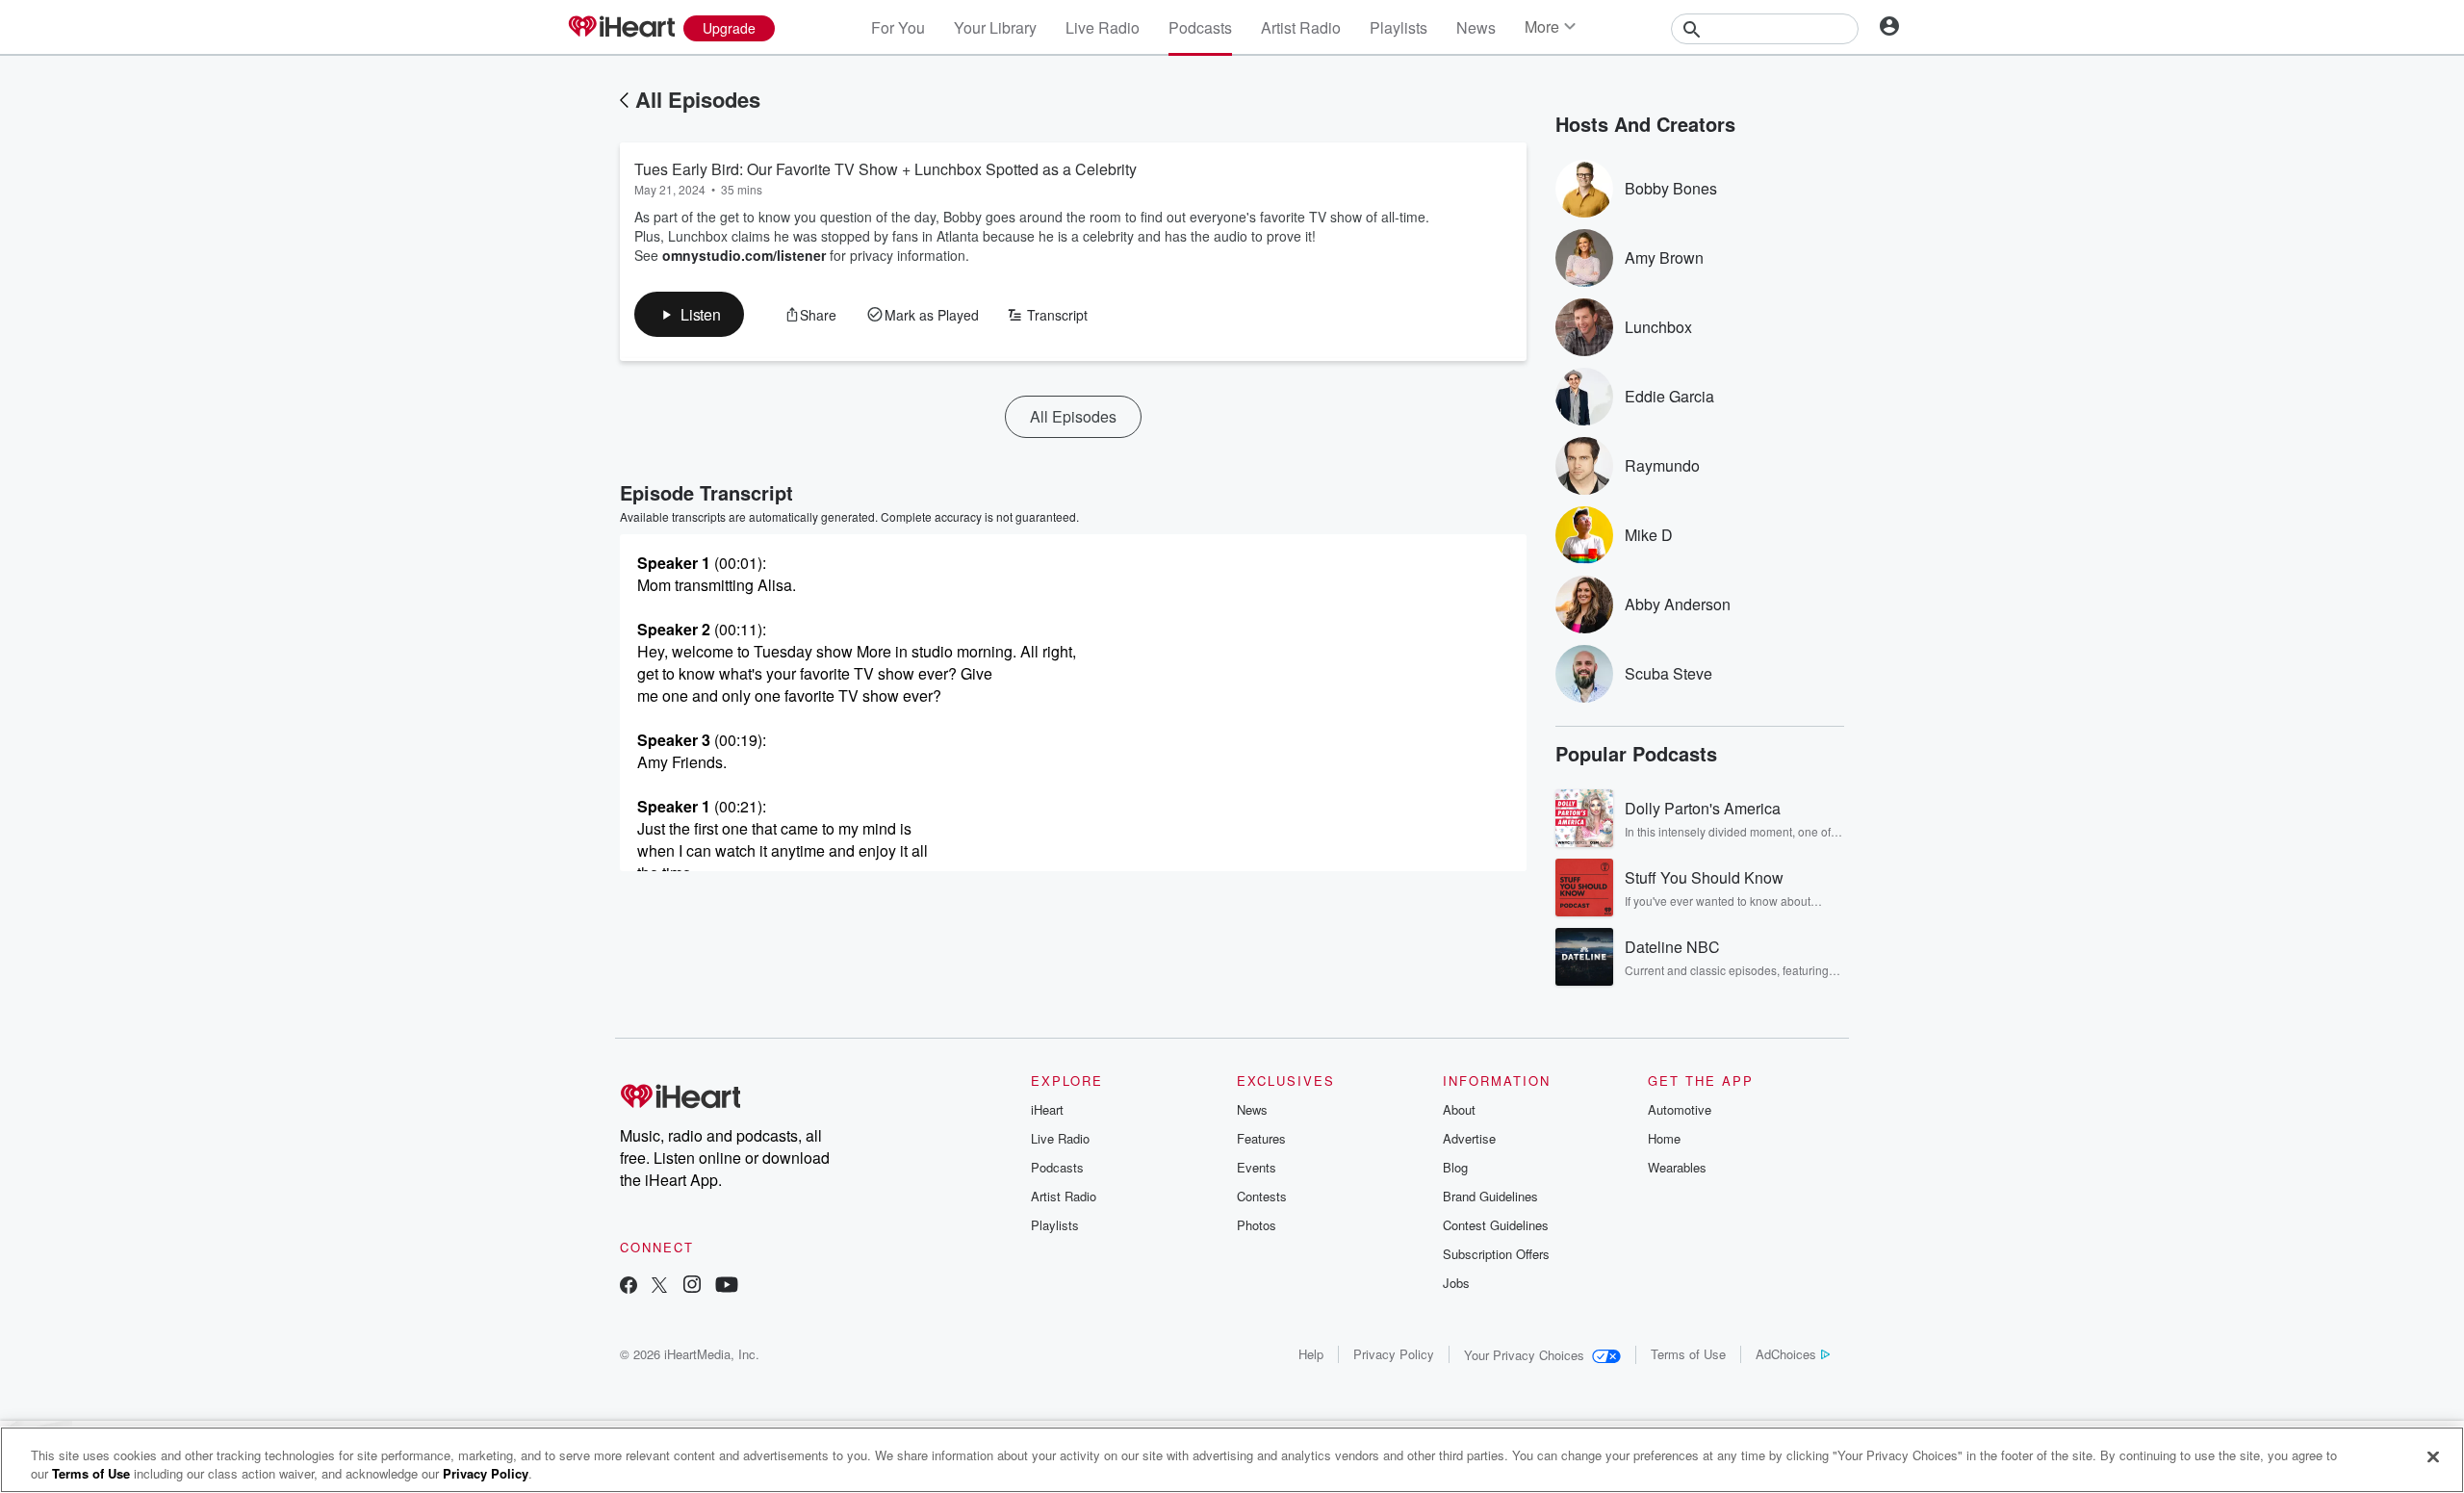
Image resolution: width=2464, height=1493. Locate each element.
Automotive (1680, 1109)
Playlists (1399, 27)
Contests (1262, 1196)
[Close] (2433, 1457)
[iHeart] (621, 28)
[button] (689, 314)
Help (1311, 1354)
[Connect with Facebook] (629, 1287)
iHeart (1047, 1109)
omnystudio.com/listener (744, 255)
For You (898, 27)
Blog (1455, 1167)
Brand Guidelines (1490, 1196)
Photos (1257, 1225)
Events (1257, 1167)
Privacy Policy (1394, 1354)
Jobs (1456, 1283)
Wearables (1677, 1167)
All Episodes (698, 99)
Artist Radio (1301, 27)
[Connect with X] (659, 1287)
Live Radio (1103, 27)
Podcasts (1200, 27)
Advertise (1469, 1138)
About (1459, 1109)
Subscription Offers (1496, 1254)
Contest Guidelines (1496, 1225)
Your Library (995, 27)
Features (1261, 1138)
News (1476, 27)
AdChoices (1786, 1354)
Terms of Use (1688, 1354)
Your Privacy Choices (1524, 1355)
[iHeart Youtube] (727, 1287)
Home (1664, 1138)
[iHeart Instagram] (692, 1287)
